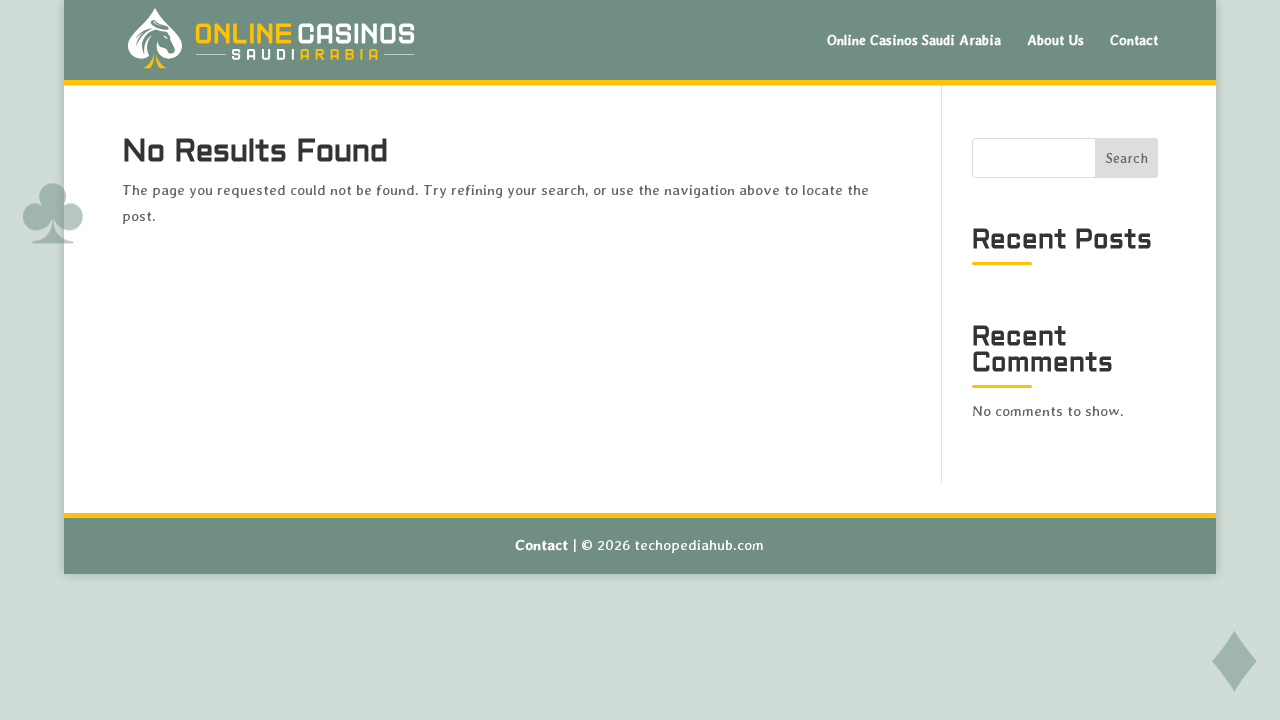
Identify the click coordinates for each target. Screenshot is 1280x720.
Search (1127, 158)
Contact (1134, 40)
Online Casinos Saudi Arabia (914, 40)
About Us (1055, 40)
